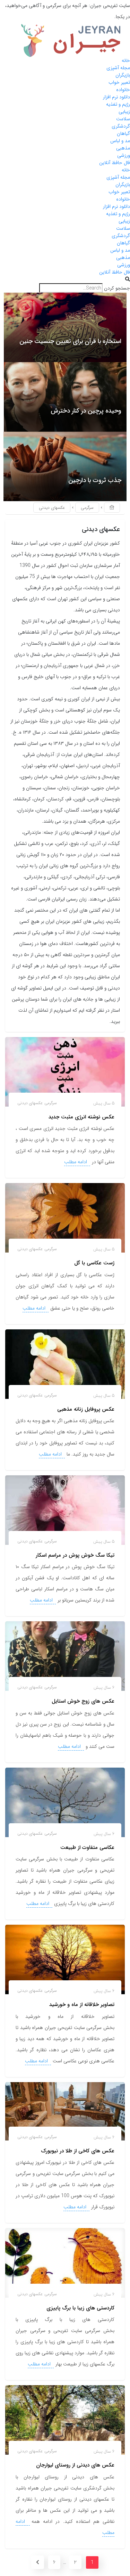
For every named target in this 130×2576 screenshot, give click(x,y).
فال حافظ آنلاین (115, 163)
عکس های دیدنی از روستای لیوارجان (75, 2465)
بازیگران (123, 75)
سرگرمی (87, 508)
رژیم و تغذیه (118, 104)
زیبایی (124, 112)
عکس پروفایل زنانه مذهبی (86, 1409)
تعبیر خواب (119, 82)
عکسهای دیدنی (30, 1103)
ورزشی (124, 155)
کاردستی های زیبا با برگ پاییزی (80, 2308)
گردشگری (121, 126)
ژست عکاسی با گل (94, 1263)
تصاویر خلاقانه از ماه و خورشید (82, 2005)
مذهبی (123, 148)
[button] (65, 280)
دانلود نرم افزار (116, 97)
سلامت (123, 119)
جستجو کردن (117, 288)
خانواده (123, 90)
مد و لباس (120, 141)
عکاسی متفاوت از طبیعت (87, 1848)
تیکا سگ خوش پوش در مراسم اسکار (75, 1555)
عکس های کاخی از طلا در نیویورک (78, 2151)
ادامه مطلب (76, 1162)
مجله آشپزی (118, 68)
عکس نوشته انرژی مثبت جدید (81, 1117)
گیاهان (123, 133)
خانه (126, 60)
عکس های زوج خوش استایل (83, 1701)
